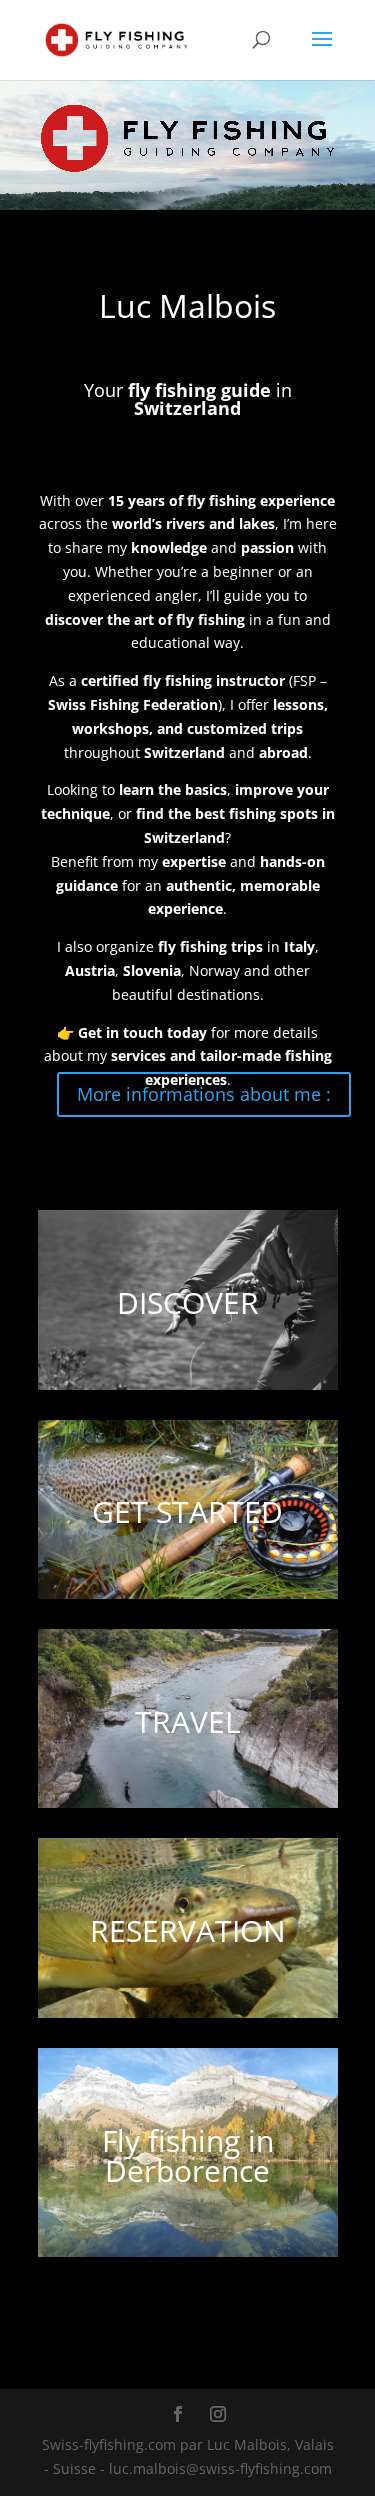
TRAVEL (188, 1721)
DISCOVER (188, 1302)
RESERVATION (188, 1930)
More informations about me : (204, 1094)
